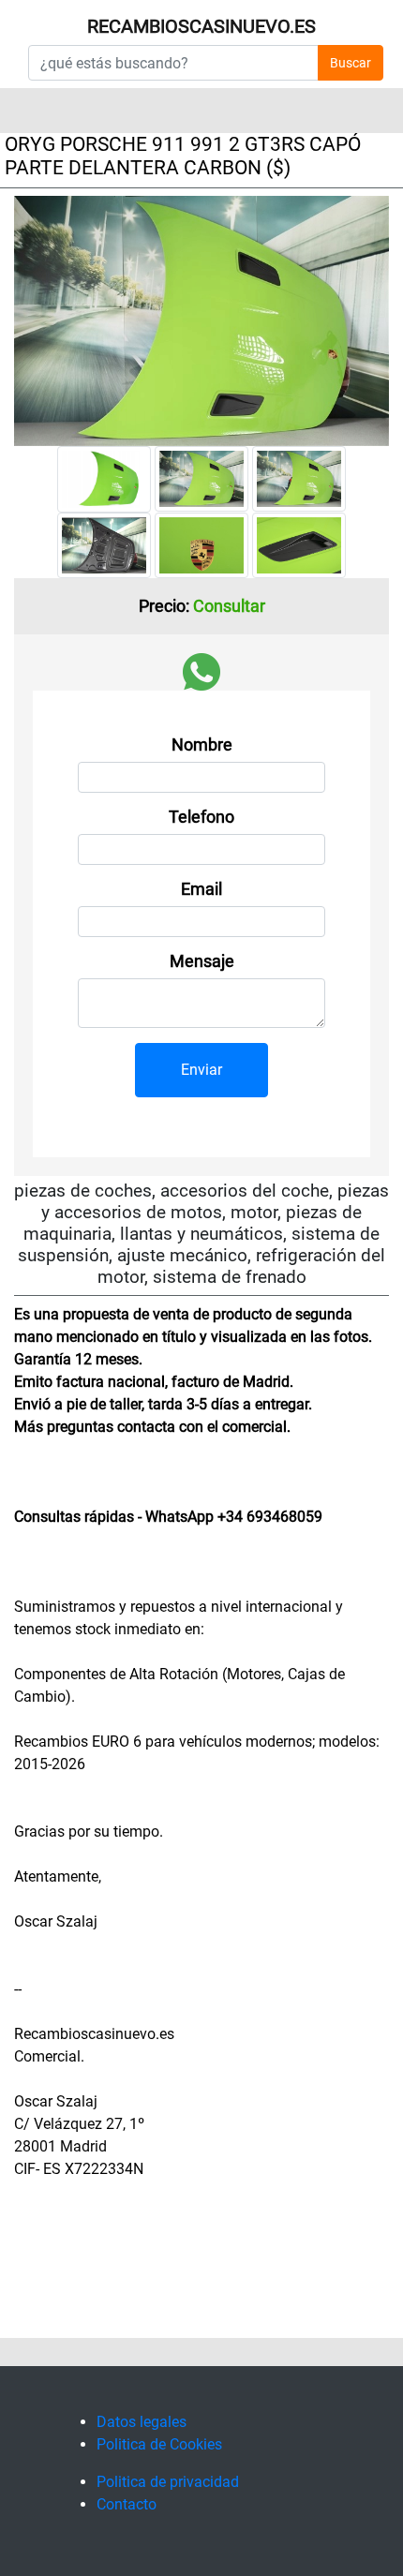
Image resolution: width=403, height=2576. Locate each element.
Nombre (202, 745)
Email (201, 889)
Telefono (201, 817)
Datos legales (142, 2422)
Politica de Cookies (159, 2444)
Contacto (127, 2504)
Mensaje (202, 961)
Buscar (351, 63)
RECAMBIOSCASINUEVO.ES (201, 26)
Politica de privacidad (168, 2482)
